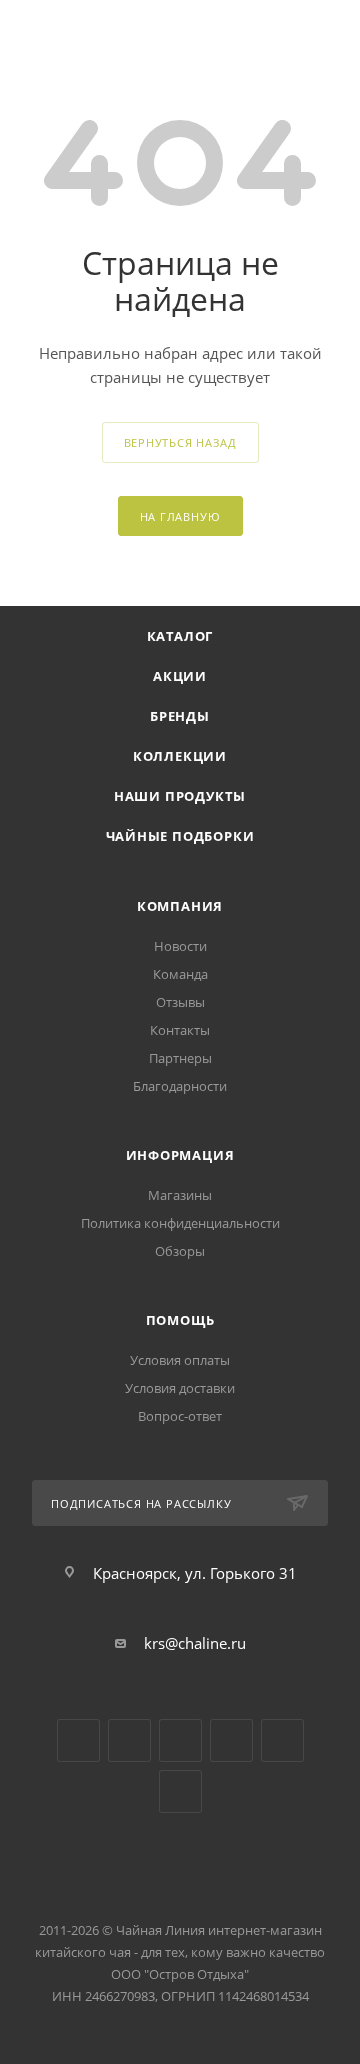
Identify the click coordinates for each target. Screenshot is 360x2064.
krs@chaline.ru (195, 1643)
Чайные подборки (180, 836)
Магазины (180, 1195)
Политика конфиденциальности (180, 1223)
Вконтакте (78, 1740)
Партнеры (180, 1058)
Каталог (180, 636)
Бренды (180, 716)
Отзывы (180, 1002)
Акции (180, 676)
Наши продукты (180, 796)
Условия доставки (180, 1388)
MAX (180, 1791)
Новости (180, 946)
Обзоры (180, 1251)
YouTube (129, 1740)
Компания (180, 906)
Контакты (180, 1030)
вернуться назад (180, 442)
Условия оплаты (180, 1360)
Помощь (180, 1320)
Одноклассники (180, 1740)
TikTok (282, 1740)
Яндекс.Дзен (231, 1740)
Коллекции (180, 756)
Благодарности (180, 1086)
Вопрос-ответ (180, 1416)
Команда (180, 974)
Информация (180, 1155)
